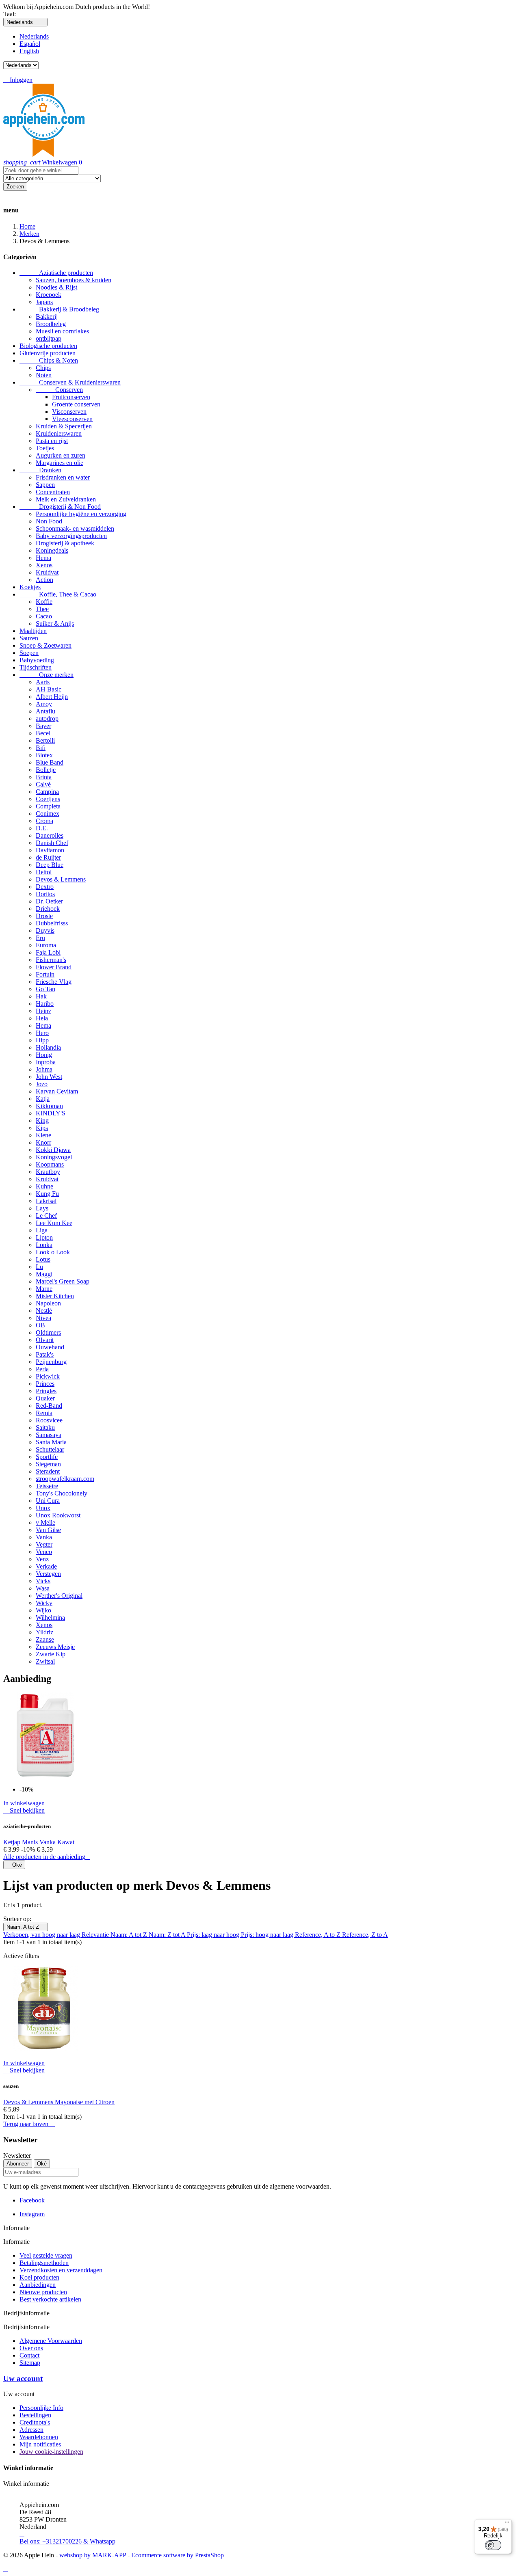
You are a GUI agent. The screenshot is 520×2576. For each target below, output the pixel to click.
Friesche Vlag (54, 982)
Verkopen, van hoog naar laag (42, 1935)
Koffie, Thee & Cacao (58, 594)
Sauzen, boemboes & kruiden (74, 280)
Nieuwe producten (43, 2292)
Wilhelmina (50, 1618)
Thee (42, 609)
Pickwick (48, 1376)
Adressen (31, 2430)
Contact (29, 2355)
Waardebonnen (39, 2437)
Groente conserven (76, 404)
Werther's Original (59, 1596)
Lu (39, 1267)
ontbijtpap (49, 338)
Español (30, 44)
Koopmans (50, 1164)
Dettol (44, 872)
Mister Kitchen (55, 1296)
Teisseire (47, 1486)
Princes (45, 1384)
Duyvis (45, 930)
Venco (44, 1552)
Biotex (44, 755)
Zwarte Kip (51, 1654)
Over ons (31, 2348)
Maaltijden (33, 631)
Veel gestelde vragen (46, 2255)
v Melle (45, 1522)
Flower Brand (54, 967)
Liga (42, 1230)
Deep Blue (50, 865)
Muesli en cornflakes (62, 331)
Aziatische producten (56, 273)
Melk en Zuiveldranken (66, 499)
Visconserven (69, 412)
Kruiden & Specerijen (64, 426)
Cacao (44, 616)
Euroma (46, 945)
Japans (44, 302)
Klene (43, 1135)
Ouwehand (50, 1347)
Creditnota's (35, 2422)
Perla (42, 1369)
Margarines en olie (60, 463)
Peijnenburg (51, 1362)
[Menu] (507, 2524)
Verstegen (48, 1574)
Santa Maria (51, 1442)
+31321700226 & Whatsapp (67, 2538)
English (29, 51)
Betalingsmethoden (44, 2263)
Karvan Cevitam (57, 1091)
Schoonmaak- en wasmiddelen (75, 528)
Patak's (45, 1354)
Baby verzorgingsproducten (71, 536)
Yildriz (44, 1632)
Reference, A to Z (318, 1935)
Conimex (48, 814)
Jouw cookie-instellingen (51, 2452)
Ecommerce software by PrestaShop (178, 2555)
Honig (44, 1055)
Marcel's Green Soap (63, 1281)
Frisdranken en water (63, 477)
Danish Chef (52, 843)
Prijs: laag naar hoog (214, 1935)
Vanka (44, 1537)
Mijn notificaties (40, 2444)
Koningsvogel (54, 1157)
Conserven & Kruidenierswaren (70, 382)
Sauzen (29, 638)
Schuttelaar (50, 1449)
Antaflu (45, 711)
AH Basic (49, 689)
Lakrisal (46, 1201)
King (42, 1121)
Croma (44, 821)
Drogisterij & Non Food (60, 507)
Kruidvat (47, 572)
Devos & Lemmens (61, 879)
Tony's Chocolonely (62, 1493)
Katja (43, 1099)
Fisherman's (51, 960)
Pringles (46, 1391)
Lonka (44, 1245)
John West (49, 1077)
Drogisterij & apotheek (65, 543)
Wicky (44, 1603)
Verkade (46, 1566)
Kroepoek (49, 295)
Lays (42, 1208)
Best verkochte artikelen (50, 2299)
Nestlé (44, 1311)
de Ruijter (48, 857)
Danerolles (50, 835)
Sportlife (47, 1457)
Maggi (44, 1274)
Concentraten (53, 492)
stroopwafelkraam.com (65, 1479)
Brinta (44, 777)
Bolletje (46, 770)
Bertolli (45, 740)
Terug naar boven (29, 2124)
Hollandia (48, 1047)
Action (44, 580)
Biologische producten (48, 346)
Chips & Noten (49, 360)
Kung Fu (47, 1194)
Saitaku (45, 1427)
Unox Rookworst (58, 1515)
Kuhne (44, 1186)
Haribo (45, 1004)
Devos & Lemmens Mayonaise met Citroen (59, 2102)
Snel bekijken (24, 1810)
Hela (42, 1018)
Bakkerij (47, 317)
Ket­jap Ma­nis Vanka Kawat (39, 1842)
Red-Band (49, 1406)
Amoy (44, 704)
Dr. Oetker (49, 901)
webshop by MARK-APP (93, 2555)
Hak (41, 996)
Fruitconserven (71, 397)
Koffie (44, 602)
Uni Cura (48, 1501)
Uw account (23, 2378)
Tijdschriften (36, 667)
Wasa (43, 1588)
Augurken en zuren (61, 455)
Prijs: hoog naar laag (268, 1935)
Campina (47, 792)
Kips (42, 1128)
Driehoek (48, 909)
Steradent (48, 1471)
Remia (44, 1413)
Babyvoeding (37, 660)
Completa (48, 806)
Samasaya (49, 1435)
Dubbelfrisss (52, 923)
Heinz (43, 1011)
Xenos (44, 565)
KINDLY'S (51, 1113)
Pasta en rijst (52, 441)
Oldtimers (48, 1332)
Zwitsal (45, 1661)
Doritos (45, 894)
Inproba (46, 1062)
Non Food (49, 521)
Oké (14, 1865)
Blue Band (50, 762)
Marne (44, 1289)
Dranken (40, 470)
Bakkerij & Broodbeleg (59, 309)
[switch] (493, 2545)
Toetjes (45, 448)
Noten (44, 375)
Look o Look (53, 1252)
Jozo (42, 1084)
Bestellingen (35, 2415)
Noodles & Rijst (56, 287)
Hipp (42, 1040)
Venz (42, 1559)
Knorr (43, 1142)
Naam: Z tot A (168, 1935)
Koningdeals (52, 550)
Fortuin (45, 974)
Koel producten (39, 2277)
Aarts (43, 682)
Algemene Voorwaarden (51, 2341)
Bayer (43, 726)
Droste (44, 916)
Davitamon (50, 850)
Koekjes (30, 587)
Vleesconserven (72, 419)
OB (40, 1325)
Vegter (44, 1544)
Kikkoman (49, 1106)
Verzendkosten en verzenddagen (61, 2270)
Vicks (43, 1581)
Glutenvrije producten (48, 353)
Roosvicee (49, 1420)
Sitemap (30, 2363)
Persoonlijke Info (41, 2408)
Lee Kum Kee (54, 1223)
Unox (43, 1508)
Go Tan (45, 989)
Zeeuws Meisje (55, 1647)
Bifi (41, 748)
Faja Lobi (48, 952)
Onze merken (47, 675)
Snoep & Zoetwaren (45, 645)
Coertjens (48, 799)
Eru (40, 938)
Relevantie (96, 1935)
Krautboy (48, 1172)
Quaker (45, 1398)
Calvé (43, 784)
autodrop (47, 719)
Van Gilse (48, 1530)
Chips (43, 368)
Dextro (45, 887)
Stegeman (48, 1464)
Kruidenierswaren (59, 433)
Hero (42, 1033)
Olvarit (45, 1340)
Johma (44, 1069)
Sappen (45, 485)
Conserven (59, 390)
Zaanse (45, 1639)
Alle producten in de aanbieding (47, 1857)
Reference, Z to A (365, 1935)
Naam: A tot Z (26, 1927)
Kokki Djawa (53, 1150)
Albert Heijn (52, 697)
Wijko (43, 1610)
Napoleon (48, 1303)
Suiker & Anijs (55, 623)
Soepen (29, 653)
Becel (43, 733)
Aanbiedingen (38, 2285)
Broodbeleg (51, 324)
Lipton (44, 1237)
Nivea (43, 1318)
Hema (43, 558)
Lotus (43, 1259)
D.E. (42, 828)
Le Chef (46, 1216)
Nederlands (34, 36)
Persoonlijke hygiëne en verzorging (81, 514)
